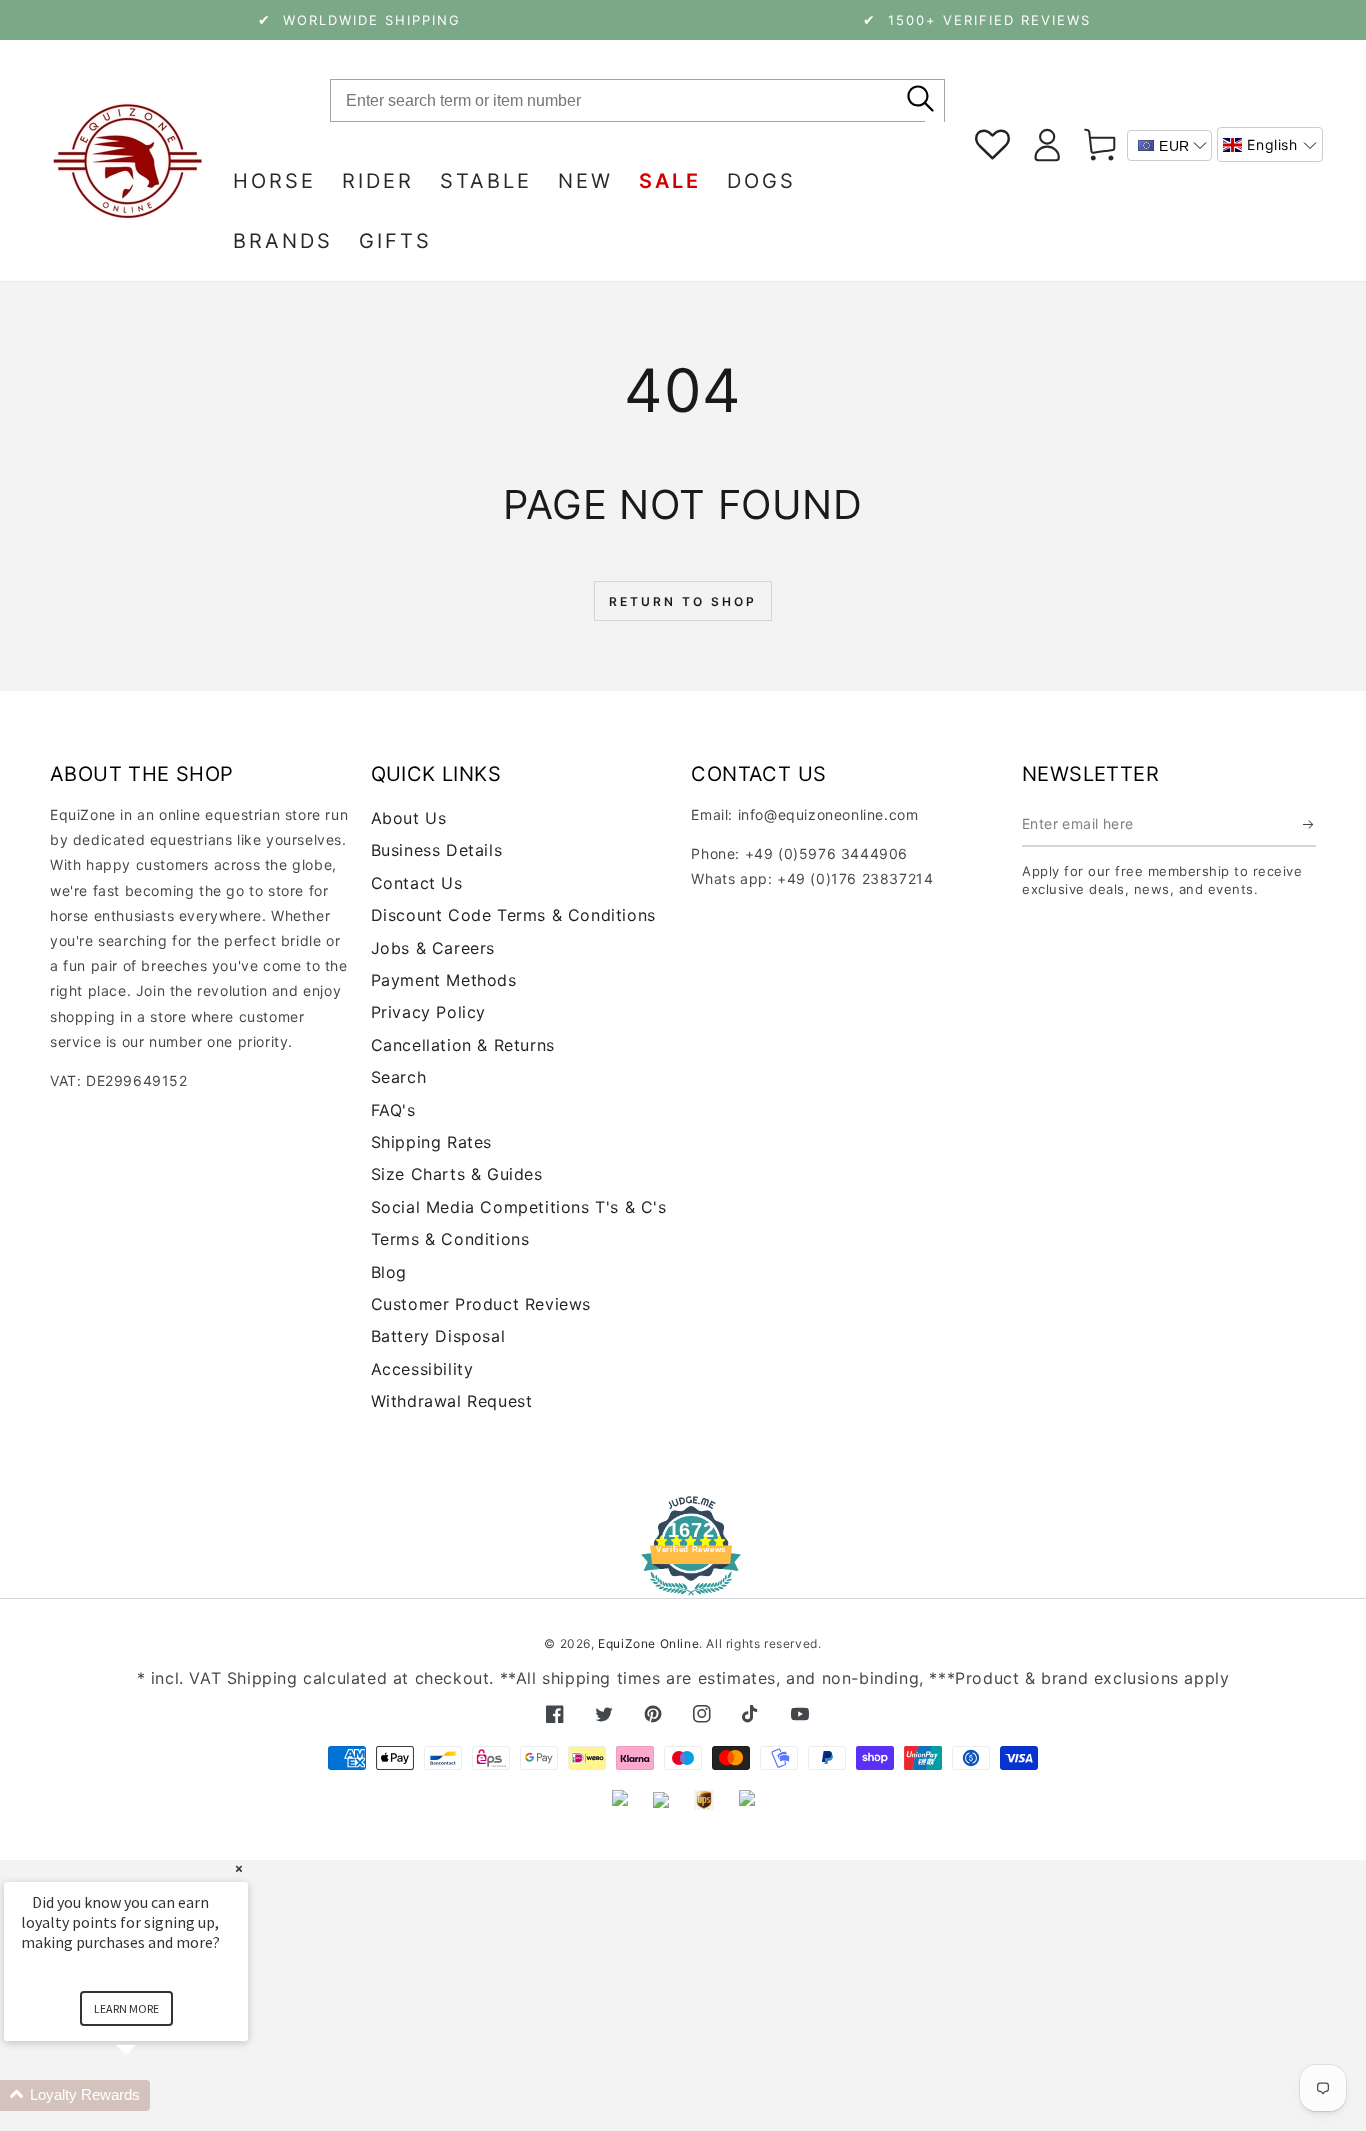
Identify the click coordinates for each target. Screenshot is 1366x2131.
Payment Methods (444, 980)
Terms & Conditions (450, 1239)
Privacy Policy (428, 1012)
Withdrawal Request (452, 1401)
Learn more (126, 2008)
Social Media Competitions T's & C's (519, 1207)
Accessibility (422, 1369)
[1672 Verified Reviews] (683, 1581)
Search (399, 1077)
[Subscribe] (1309, 824)
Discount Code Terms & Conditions (513, 915)
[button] (1270, 144)
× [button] (239, 1868)
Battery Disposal (438, 1336)
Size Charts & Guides (457, 1174)
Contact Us (417, 883)
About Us (409, 818)
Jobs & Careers (433, 948)
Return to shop (683, 601)
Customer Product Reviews (481, 1304)
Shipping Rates (431, 1142)
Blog (389, 1272)
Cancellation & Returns (463, 1045)
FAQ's (393, 1110)
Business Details (437, 850)
